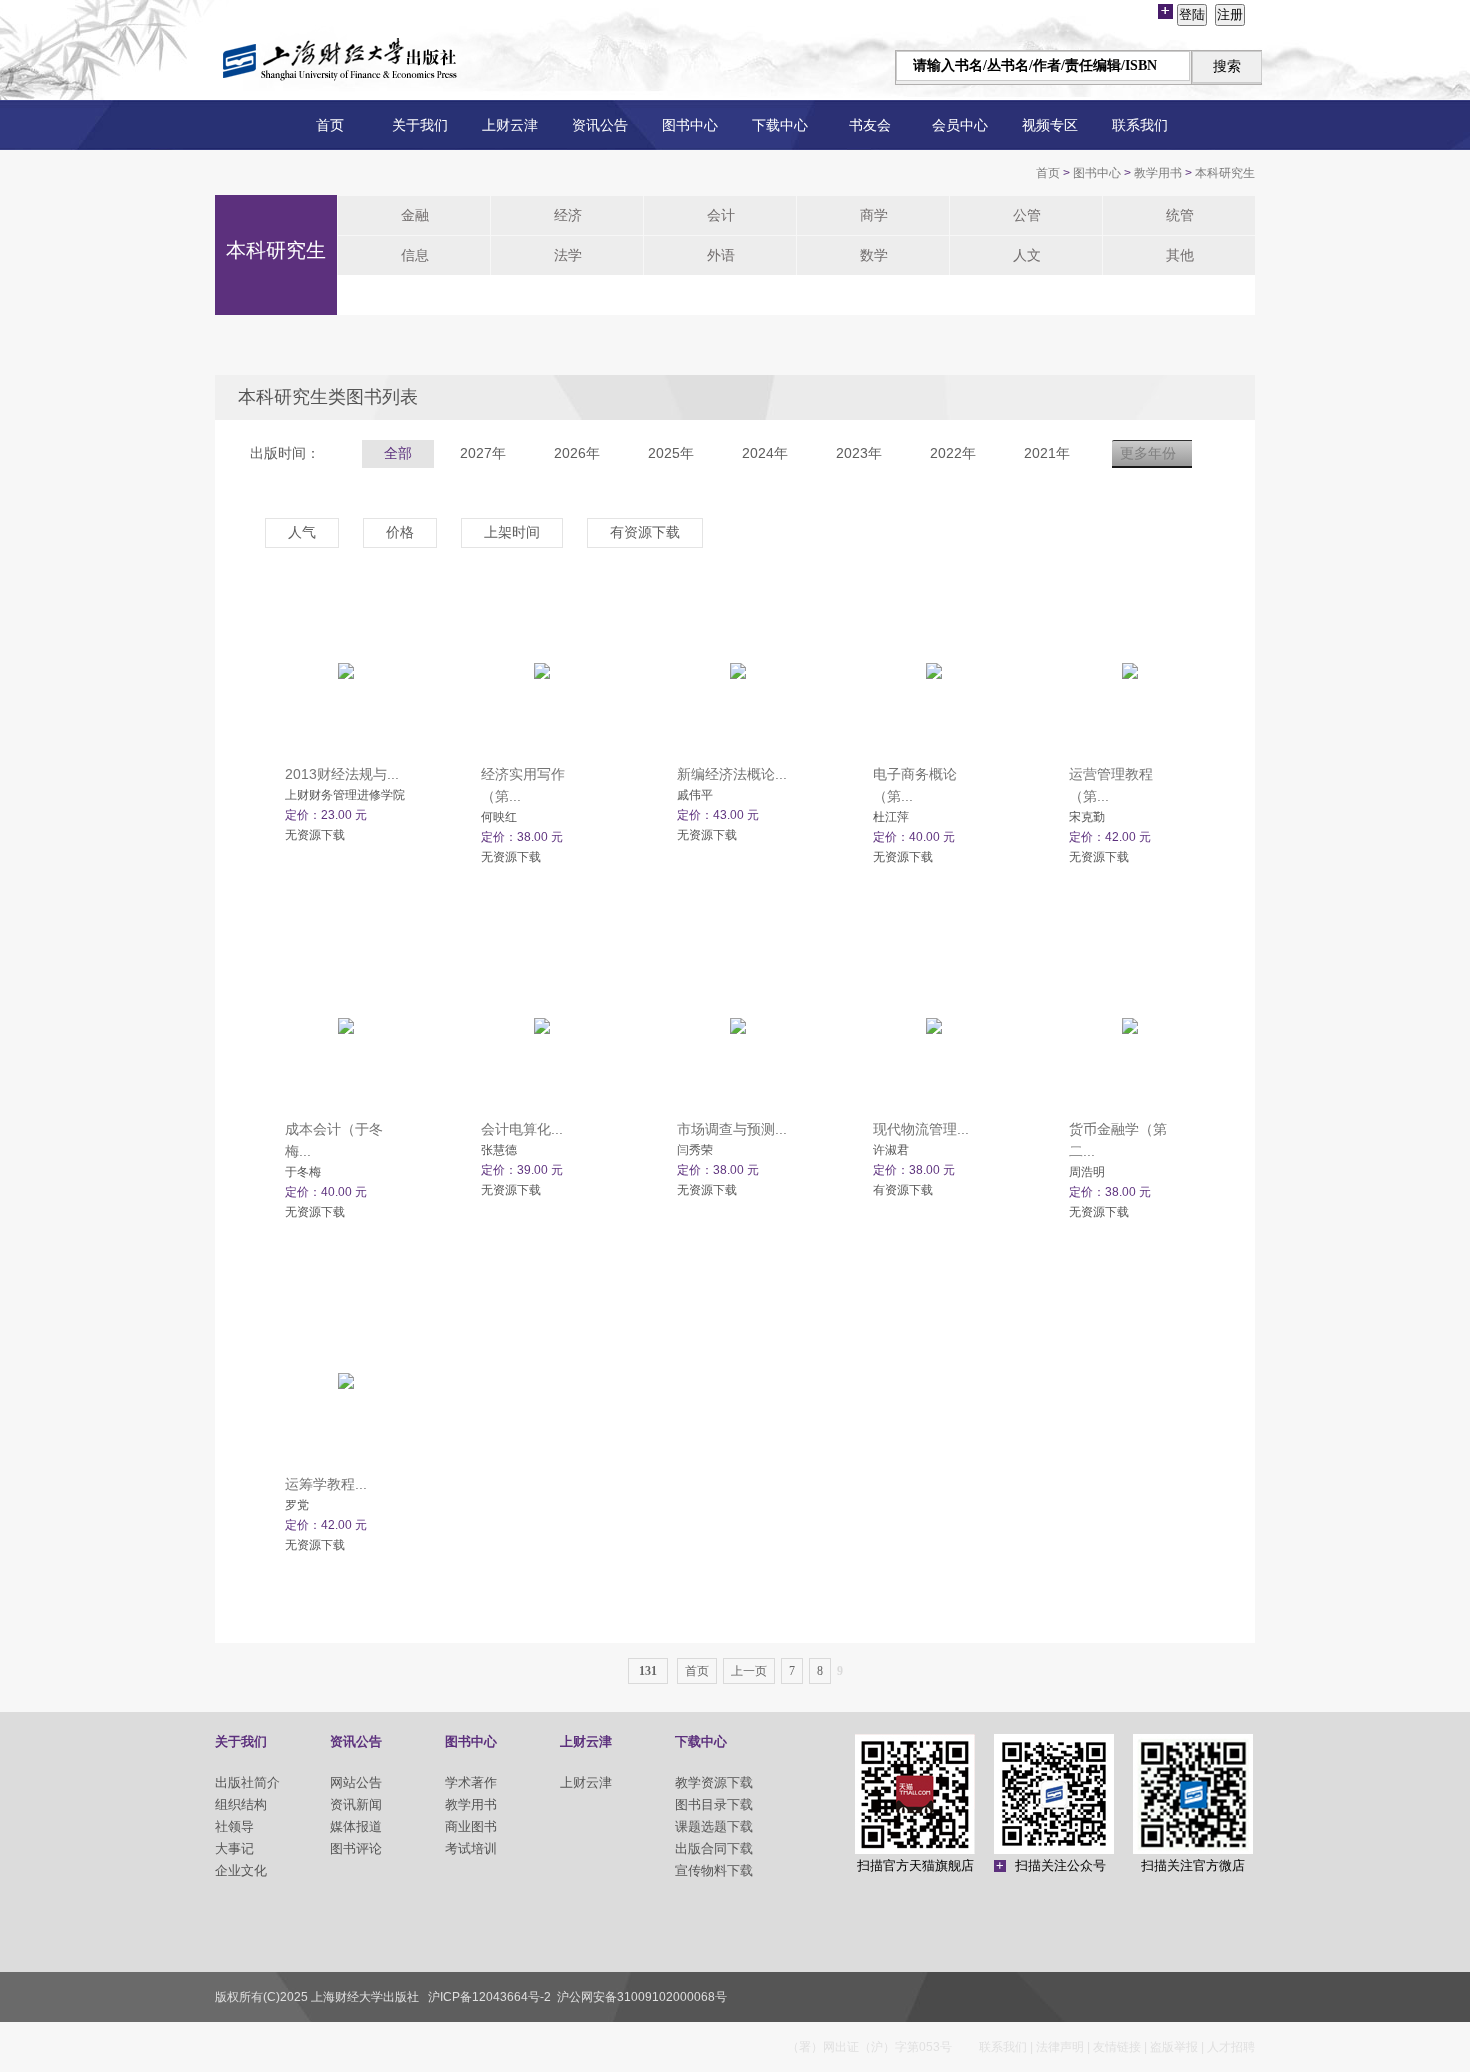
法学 (568, 255)
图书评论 (356, 1848)
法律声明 (1060, 2047)
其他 (1180, 255)
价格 (400, 532)
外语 (721, 255)
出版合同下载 (714, 1848)
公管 (1027, 215)
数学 (874, 255)
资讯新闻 (356, 1804)
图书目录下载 (714, 1804)
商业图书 (471, 1826)
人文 (1027, 255)
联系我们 (1140, 125)
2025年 (671, 453)
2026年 (577, 453)
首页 (330, 125)
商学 (874, 215)
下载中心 (780, 125)
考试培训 (471, 1848)
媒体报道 (356, 1826)
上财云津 (510, 125)
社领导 (234, 1826)
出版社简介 (247, 1782)
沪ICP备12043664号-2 (489, 1997)
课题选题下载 (714, 1826)
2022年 (953, 453)
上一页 (749, 1671)
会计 (721, 215)
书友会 (870, 125)
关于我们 (420, 125)
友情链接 (1117, 2047)
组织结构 (241, 1804)
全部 (398, 453)
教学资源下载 (714, 1782)
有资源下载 (645, 532)
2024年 (765, 453)
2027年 (483, 453)
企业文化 (241, 1870)
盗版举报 (1174, 2047)
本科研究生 (1225, 173)
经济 (568, 215)
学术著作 (471, 1782)
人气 (302, 532)
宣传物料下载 (714, 1870)
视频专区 (1050, 125)
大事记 (234, 1848)
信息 (415, 255)
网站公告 (356, 1782)
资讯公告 (600, 125)
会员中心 (960, 125)
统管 (1180, 215)
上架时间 (512, 532)
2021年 (1047, 453)
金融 (415, 215)
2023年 (859, 453)
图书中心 (690, 125)
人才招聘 (1231, 2047)
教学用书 (1158, 173)
